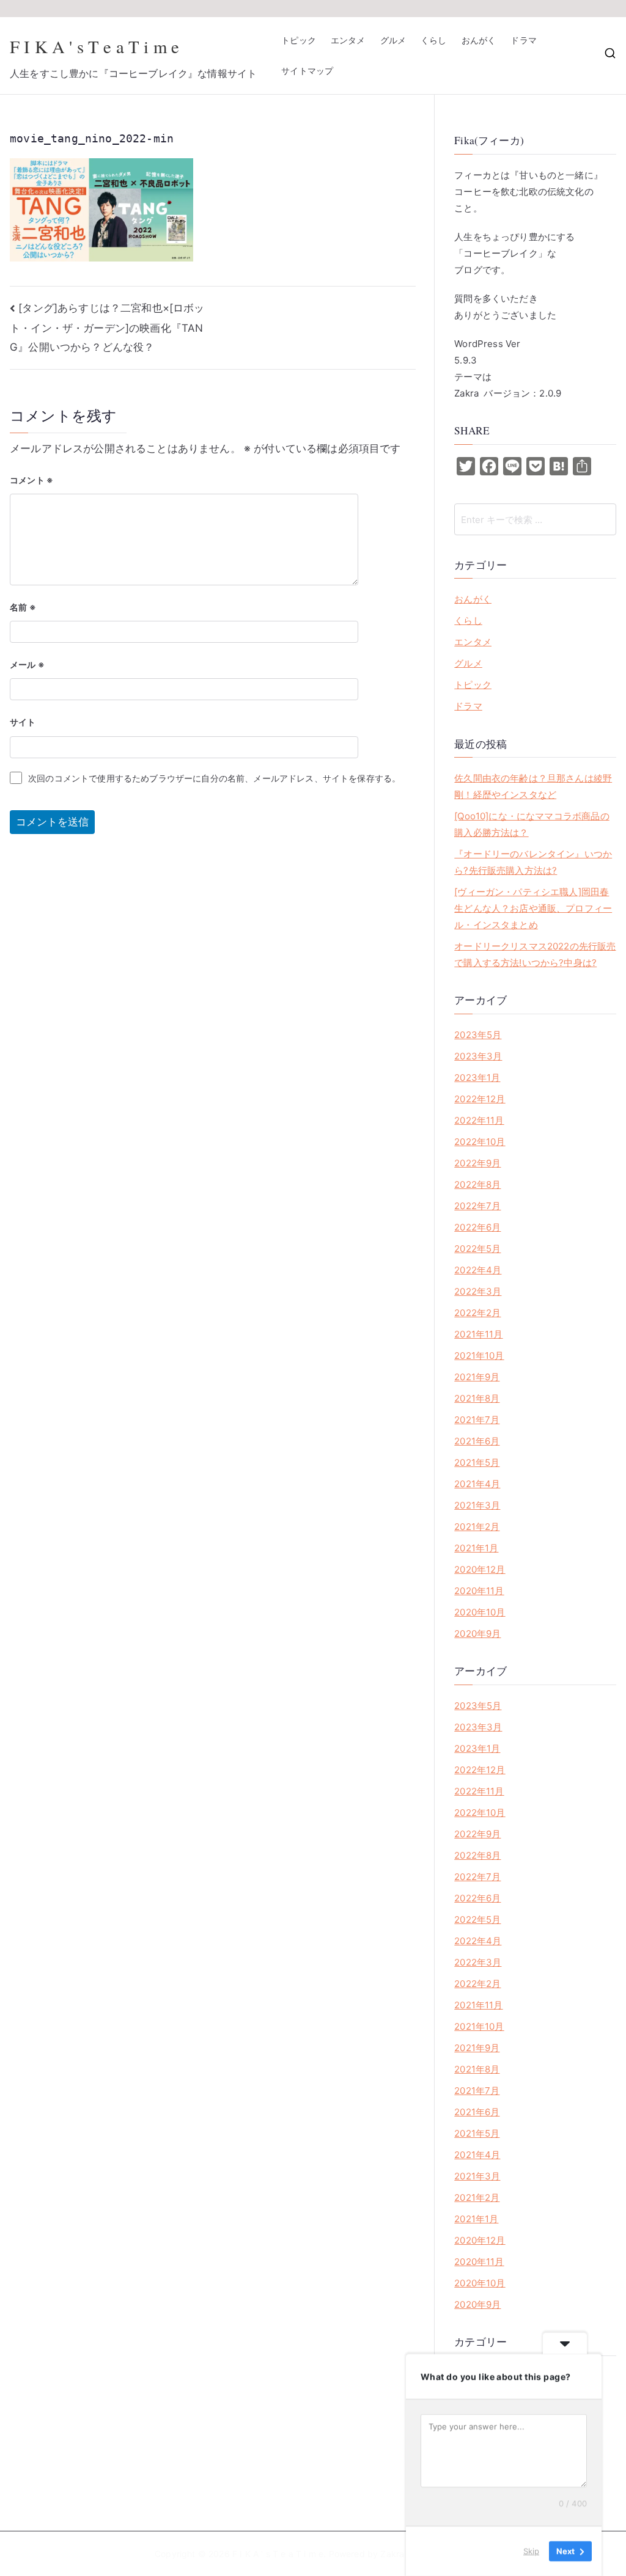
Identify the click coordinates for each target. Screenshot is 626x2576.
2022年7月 (477, 1206)
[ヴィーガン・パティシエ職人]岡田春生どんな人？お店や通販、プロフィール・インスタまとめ (533, 908)
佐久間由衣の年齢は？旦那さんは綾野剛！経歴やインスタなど (533, 786)
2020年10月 (480, 1612)
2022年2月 (477, 1313)
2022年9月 (477, 1163)
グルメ (393, 40)
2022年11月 (479, 1120)
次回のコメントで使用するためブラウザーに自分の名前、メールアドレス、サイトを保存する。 (214, 778)
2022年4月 (478, 1270)
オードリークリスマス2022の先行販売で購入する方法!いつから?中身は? (535, 954)
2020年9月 (477, 1634)
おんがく (479, 40)
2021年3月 (477, 1505)
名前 (23, 607)
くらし (434, 40)
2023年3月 (478, 1056)
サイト (23, 722)
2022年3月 (478, 1291)
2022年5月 (477, 1249)
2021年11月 (478, 1334)
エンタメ (348, 40)
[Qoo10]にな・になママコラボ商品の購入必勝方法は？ (532, 824)
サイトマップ (307, 71)
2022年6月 (477, 1227)
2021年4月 (477, 1484)
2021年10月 (479, 1356)
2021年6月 (477, 1441)
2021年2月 (477, 1527)
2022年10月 (480, 1142)
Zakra (392, 2554)
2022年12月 (480, 1099)
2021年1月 (476, 1548)
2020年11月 (479, 1591)
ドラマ (524, 40)
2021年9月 (477, 1377)
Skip (531, 2551)
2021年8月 (477, 1398)
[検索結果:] (535, 519)
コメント (31, 480)
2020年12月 (480, 1569)
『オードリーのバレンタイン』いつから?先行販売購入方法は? (533, 862)
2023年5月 (478, 1035)
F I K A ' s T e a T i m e (94, 46)
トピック (299, 40)
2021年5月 (477, 1462)
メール (27, 664)
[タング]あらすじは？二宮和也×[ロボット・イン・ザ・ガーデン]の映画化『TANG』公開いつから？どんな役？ (107, 327)
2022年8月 (477, 1184)
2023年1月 (477, 1078)
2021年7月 (477, 1420)
